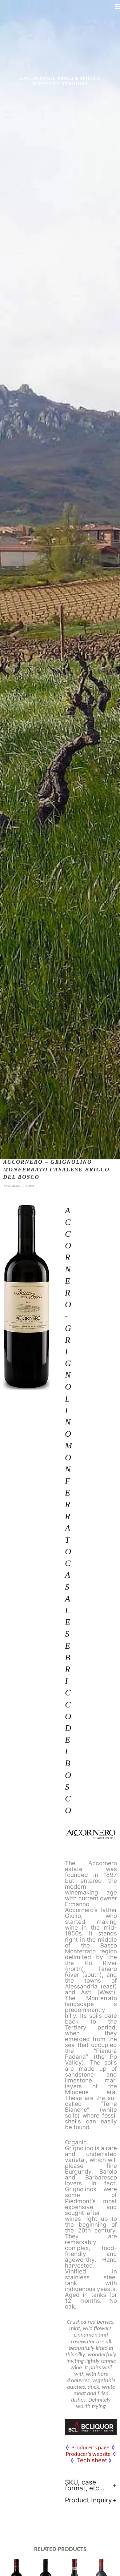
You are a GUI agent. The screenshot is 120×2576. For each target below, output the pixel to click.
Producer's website (88, 2454)
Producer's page (90, 2448)
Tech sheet (92, 2460)
